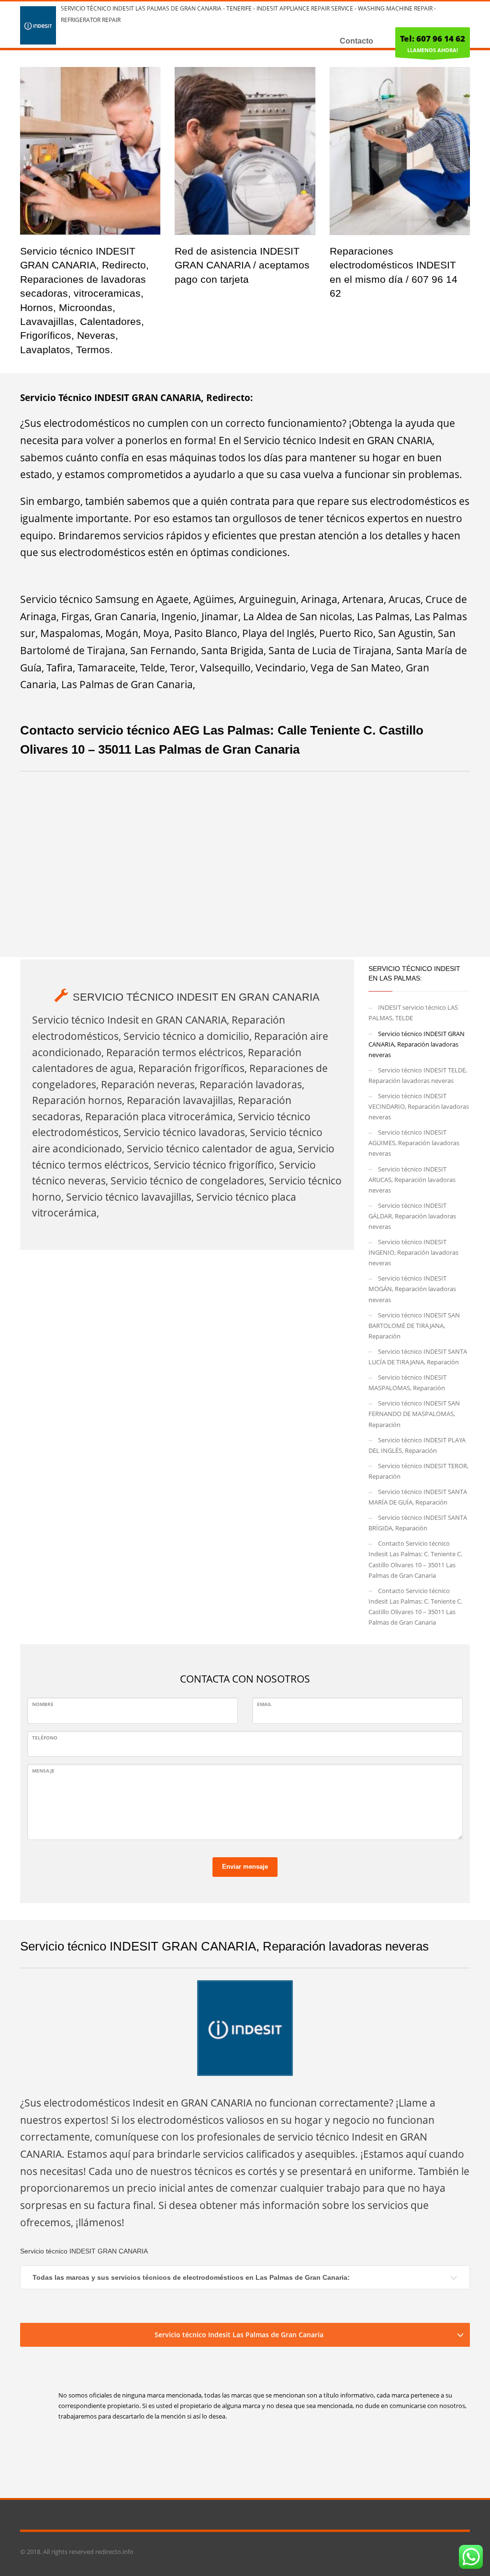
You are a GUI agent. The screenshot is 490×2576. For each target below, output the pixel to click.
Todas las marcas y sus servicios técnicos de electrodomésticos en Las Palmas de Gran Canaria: (191, 2277)
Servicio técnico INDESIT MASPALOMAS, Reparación (407, 1383)
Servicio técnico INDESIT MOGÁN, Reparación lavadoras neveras (412, 1289)
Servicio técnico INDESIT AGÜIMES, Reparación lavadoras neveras (414, 1143)
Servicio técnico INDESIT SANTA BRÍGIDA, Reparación (418, 1523)
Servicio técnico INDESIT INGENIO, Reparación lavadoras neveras (413, 1252)
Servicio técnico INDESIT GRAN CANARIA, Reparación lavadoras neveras (417, 1044)
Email (264, 1704)
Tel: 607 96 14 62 (433, 39)
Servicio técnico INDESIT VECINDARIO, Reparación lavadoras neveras (419, 1106)
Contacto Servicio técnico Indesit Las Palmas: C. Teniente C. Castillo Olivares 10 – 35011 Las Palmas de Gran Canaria (415, 1559)
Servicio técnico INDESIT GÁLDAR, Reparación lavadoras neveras (412, 1216)
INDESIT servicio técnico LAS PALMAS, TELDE (413, 1013)
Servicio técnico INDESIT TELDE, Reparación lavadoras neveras (418, 1075)
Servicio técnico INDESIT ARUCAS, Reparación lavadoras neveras (412, 1180)
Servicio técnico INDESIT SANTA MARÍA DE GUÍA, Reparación (418, 1497)
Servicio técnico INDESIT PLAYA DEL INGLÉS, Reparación (417, 1445)
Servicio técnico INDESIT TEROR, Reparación (418, 1471)
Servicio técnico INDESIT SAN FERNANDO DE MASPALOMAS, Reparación (414, 1414)
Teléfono (45, 1738)
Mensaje (43, 1771)
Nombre (43, 1704)
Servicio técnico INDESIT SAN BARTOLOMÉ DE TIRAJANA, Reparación (414, 1326)
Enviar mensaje (245, 1867)
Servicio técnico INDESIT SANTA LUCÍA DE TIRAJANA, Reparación (418, 1357)
